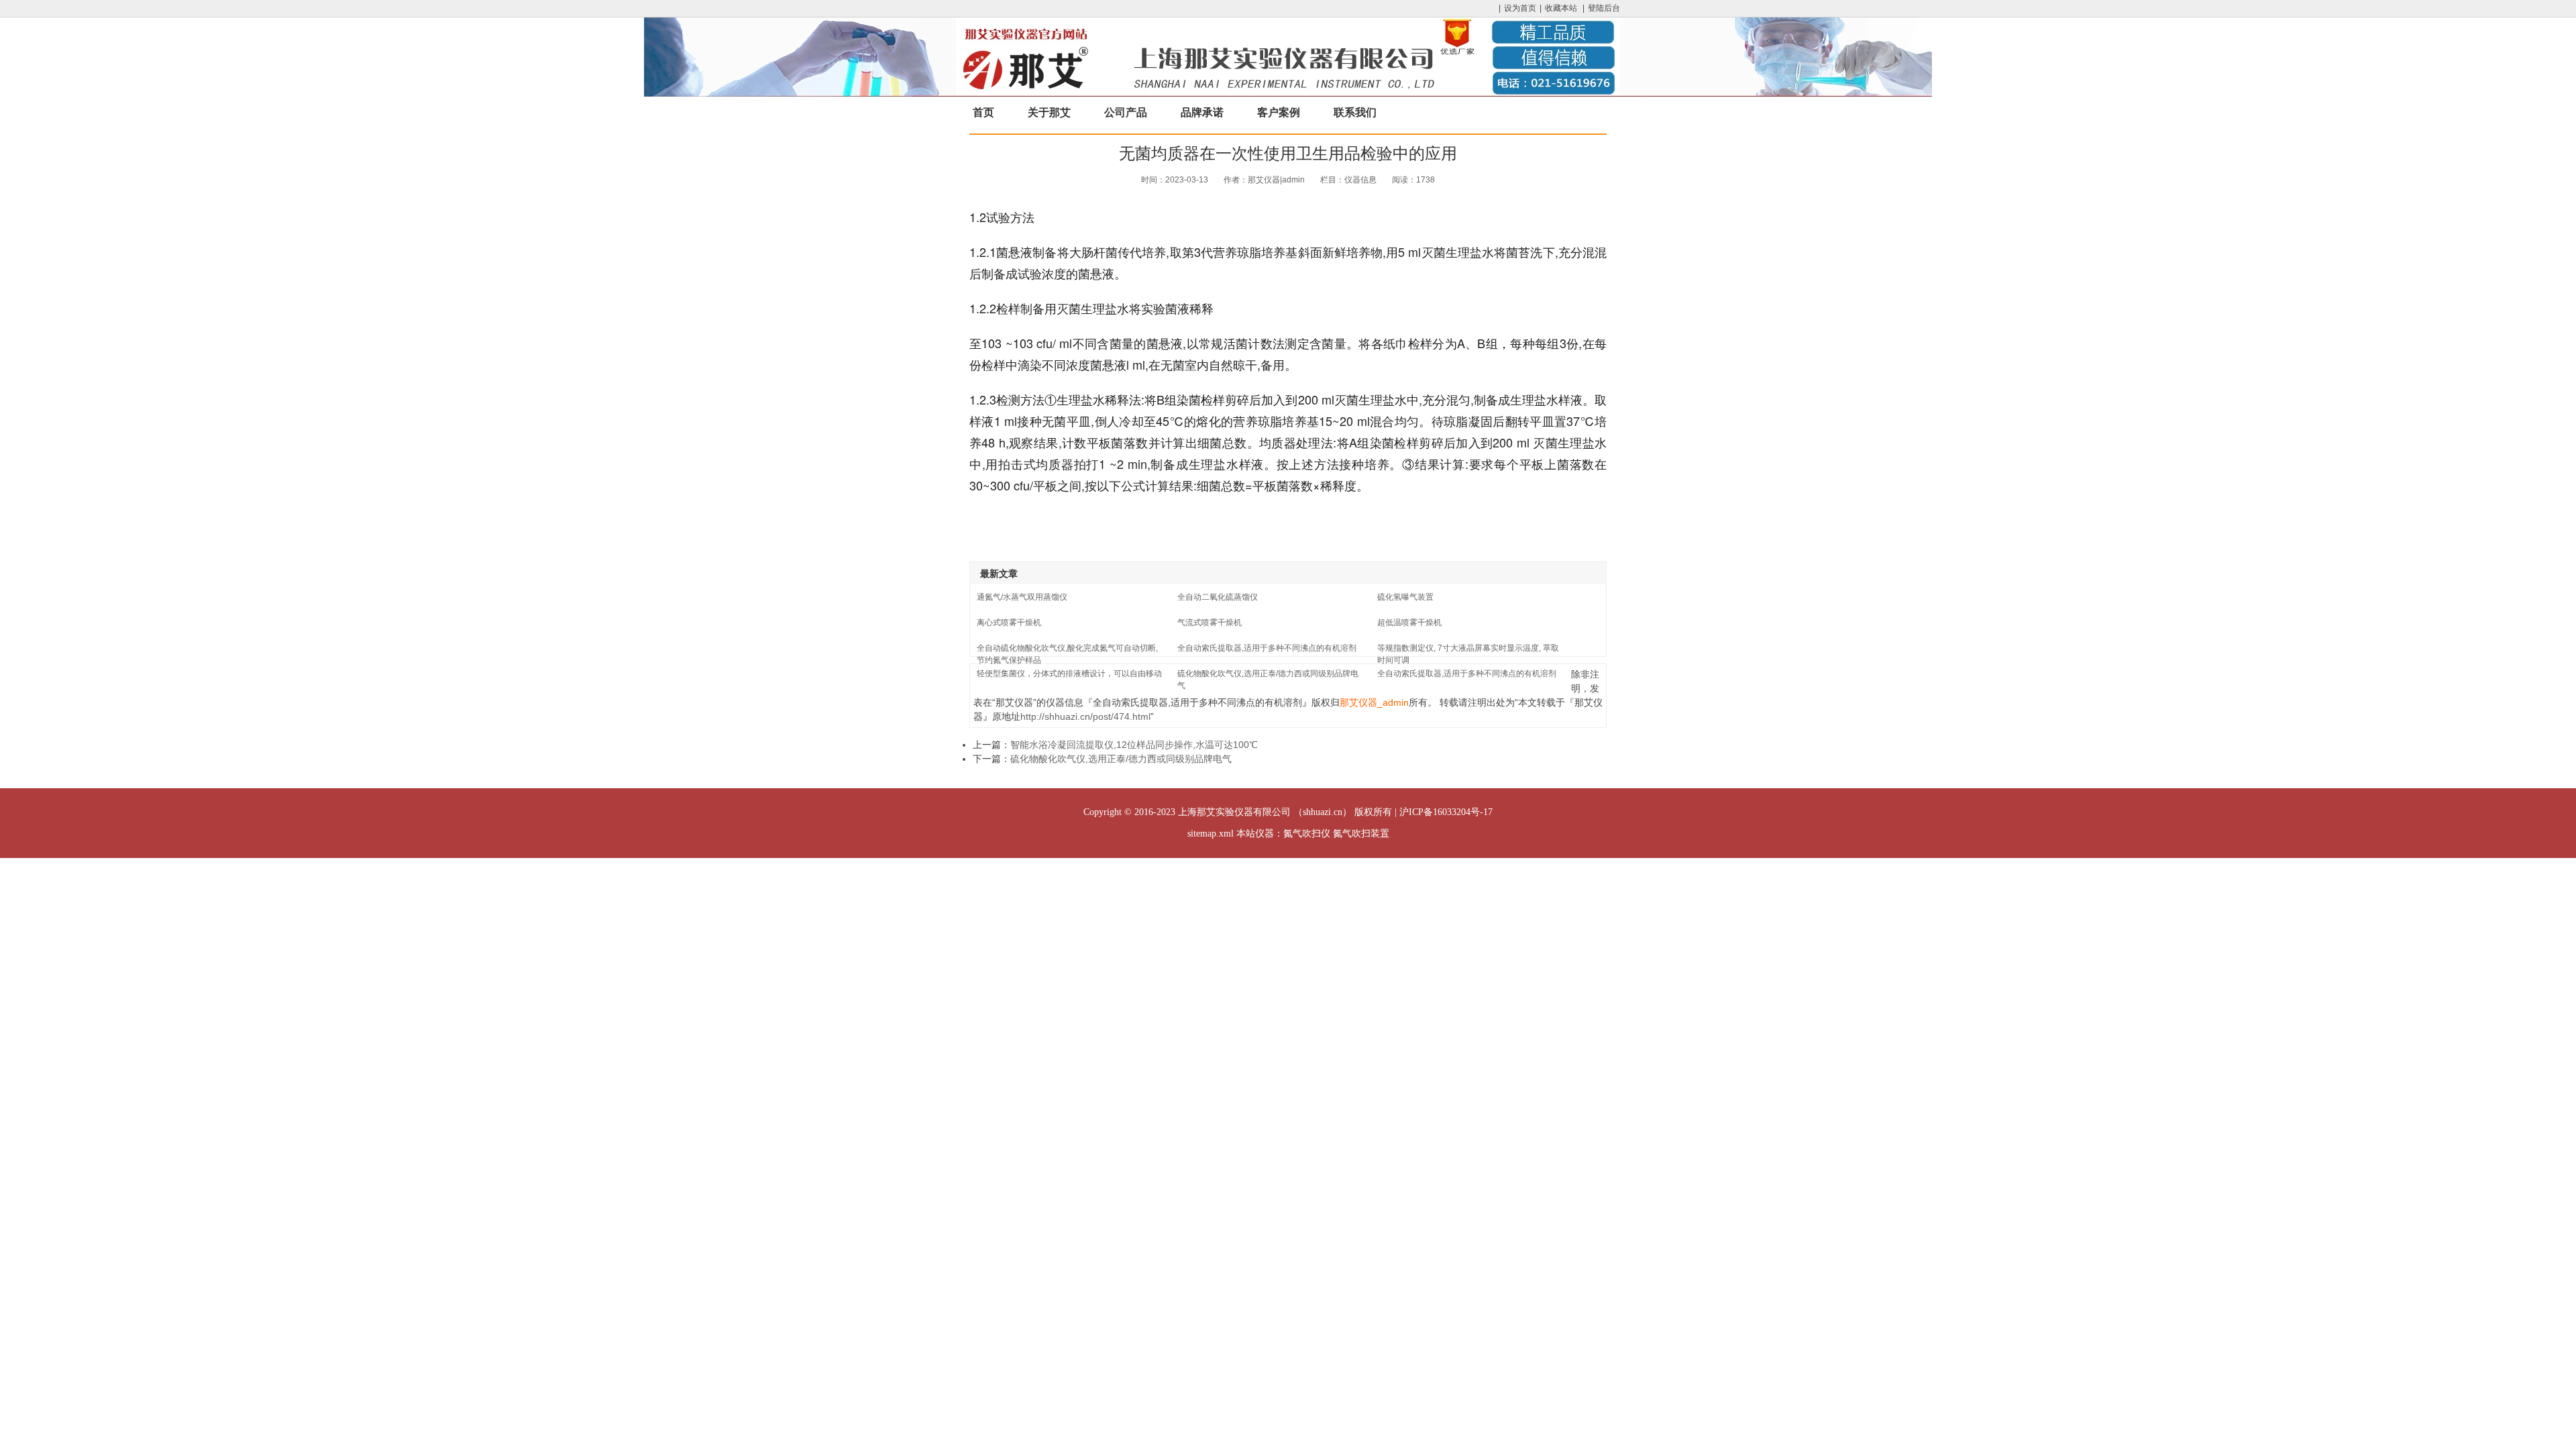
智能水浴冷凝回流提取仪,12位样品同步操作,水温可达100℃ (1134, 745)
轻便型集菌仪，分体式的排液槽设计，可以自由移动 (1069, 674)
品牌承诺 (1202, 112)
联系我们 (1355, 112)
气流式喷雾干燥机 (1210, 623)
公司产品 (1126, 112)
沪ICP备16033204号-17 (1446, 812)
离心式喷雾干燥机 (1009, 623)
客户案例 (1279, 112)
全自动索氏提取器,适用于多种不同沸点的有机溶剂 (1267, 648)
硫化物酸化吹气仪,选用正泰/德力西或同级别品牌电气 (1121, 759)
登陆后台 (1604, 8)
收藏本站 (1561, 8)
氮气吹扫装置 (1361, 834)
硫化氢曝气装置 (1405, 597)
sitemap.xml (1211, 834)
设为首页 (1520, 8)
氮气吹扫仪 (1307, 834)
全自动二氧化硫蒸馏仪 (1218, 597)
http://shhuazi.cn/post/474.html (1085, 716)
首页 (983, 112)
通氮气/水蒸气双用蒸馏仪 (1022, 597)
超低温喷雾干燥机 (1409, 623)
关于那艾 (1049, 112)
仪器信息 (1360, 180)
